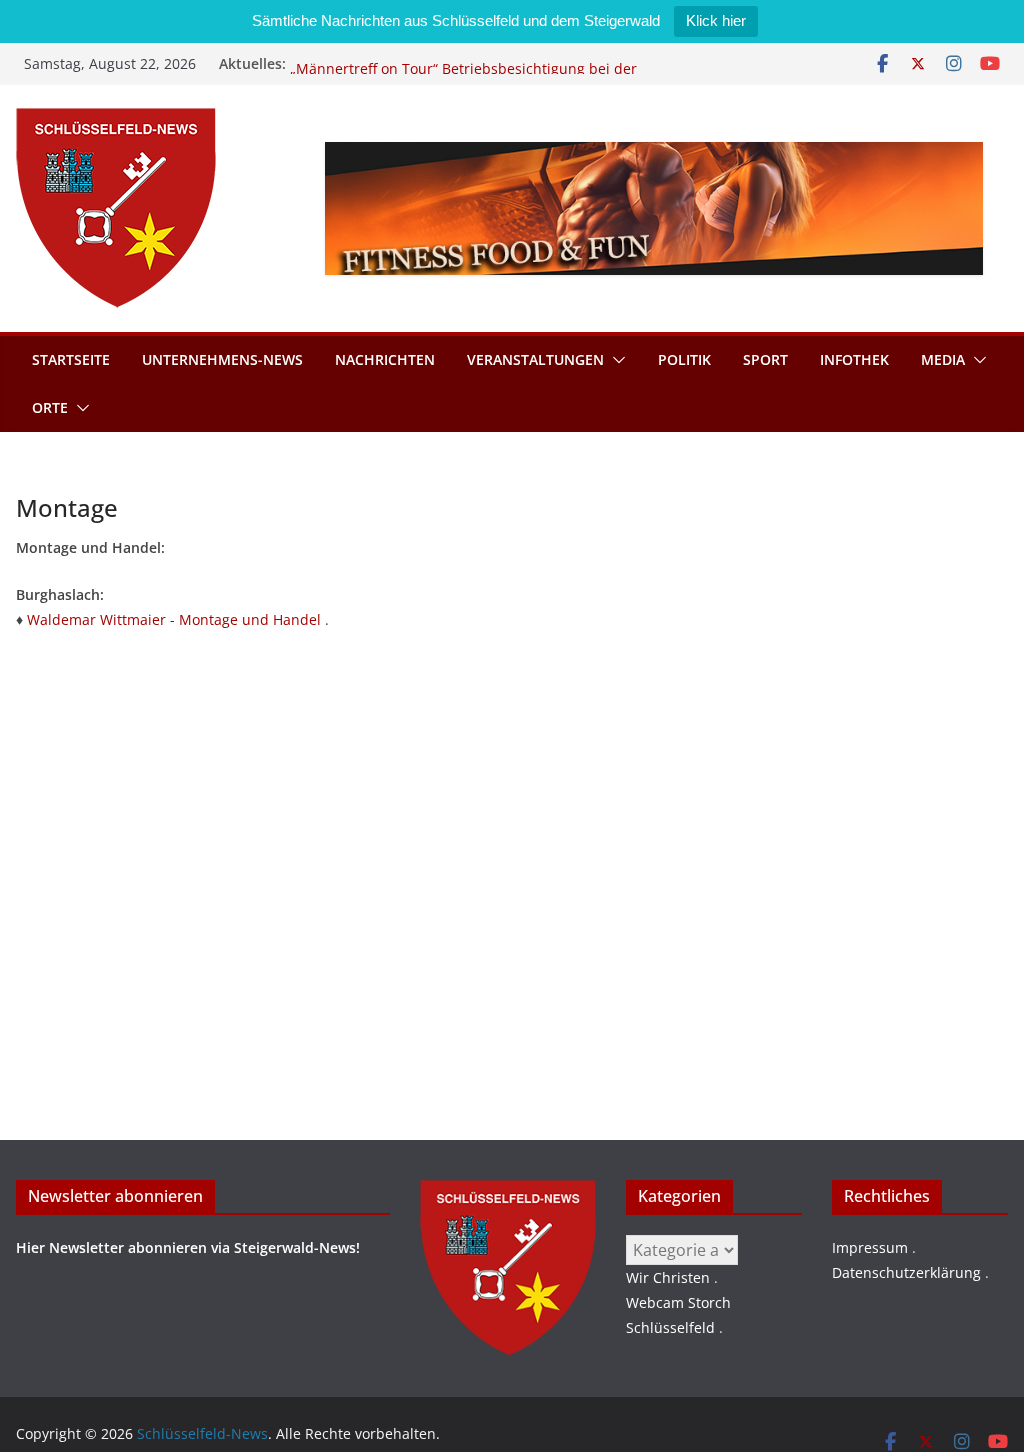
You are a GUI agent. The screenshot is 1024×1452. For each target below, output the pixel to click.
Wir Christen (668, 1277)
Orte (50, 407)
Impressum (870, 1247)
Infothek (854, 359)
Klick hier (716, 20)
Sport (765, 359)
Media (943, 359)
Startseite (71, 359)
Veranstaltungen (535, 359)
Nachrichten (385, 359)
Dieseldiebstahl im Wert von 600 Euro (416, 55)
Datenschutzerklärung (906, 1272)
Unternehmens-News (222, 359)
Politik (684, 359)
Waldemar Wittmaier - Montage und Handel (174, 619)
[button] (615, 360)
